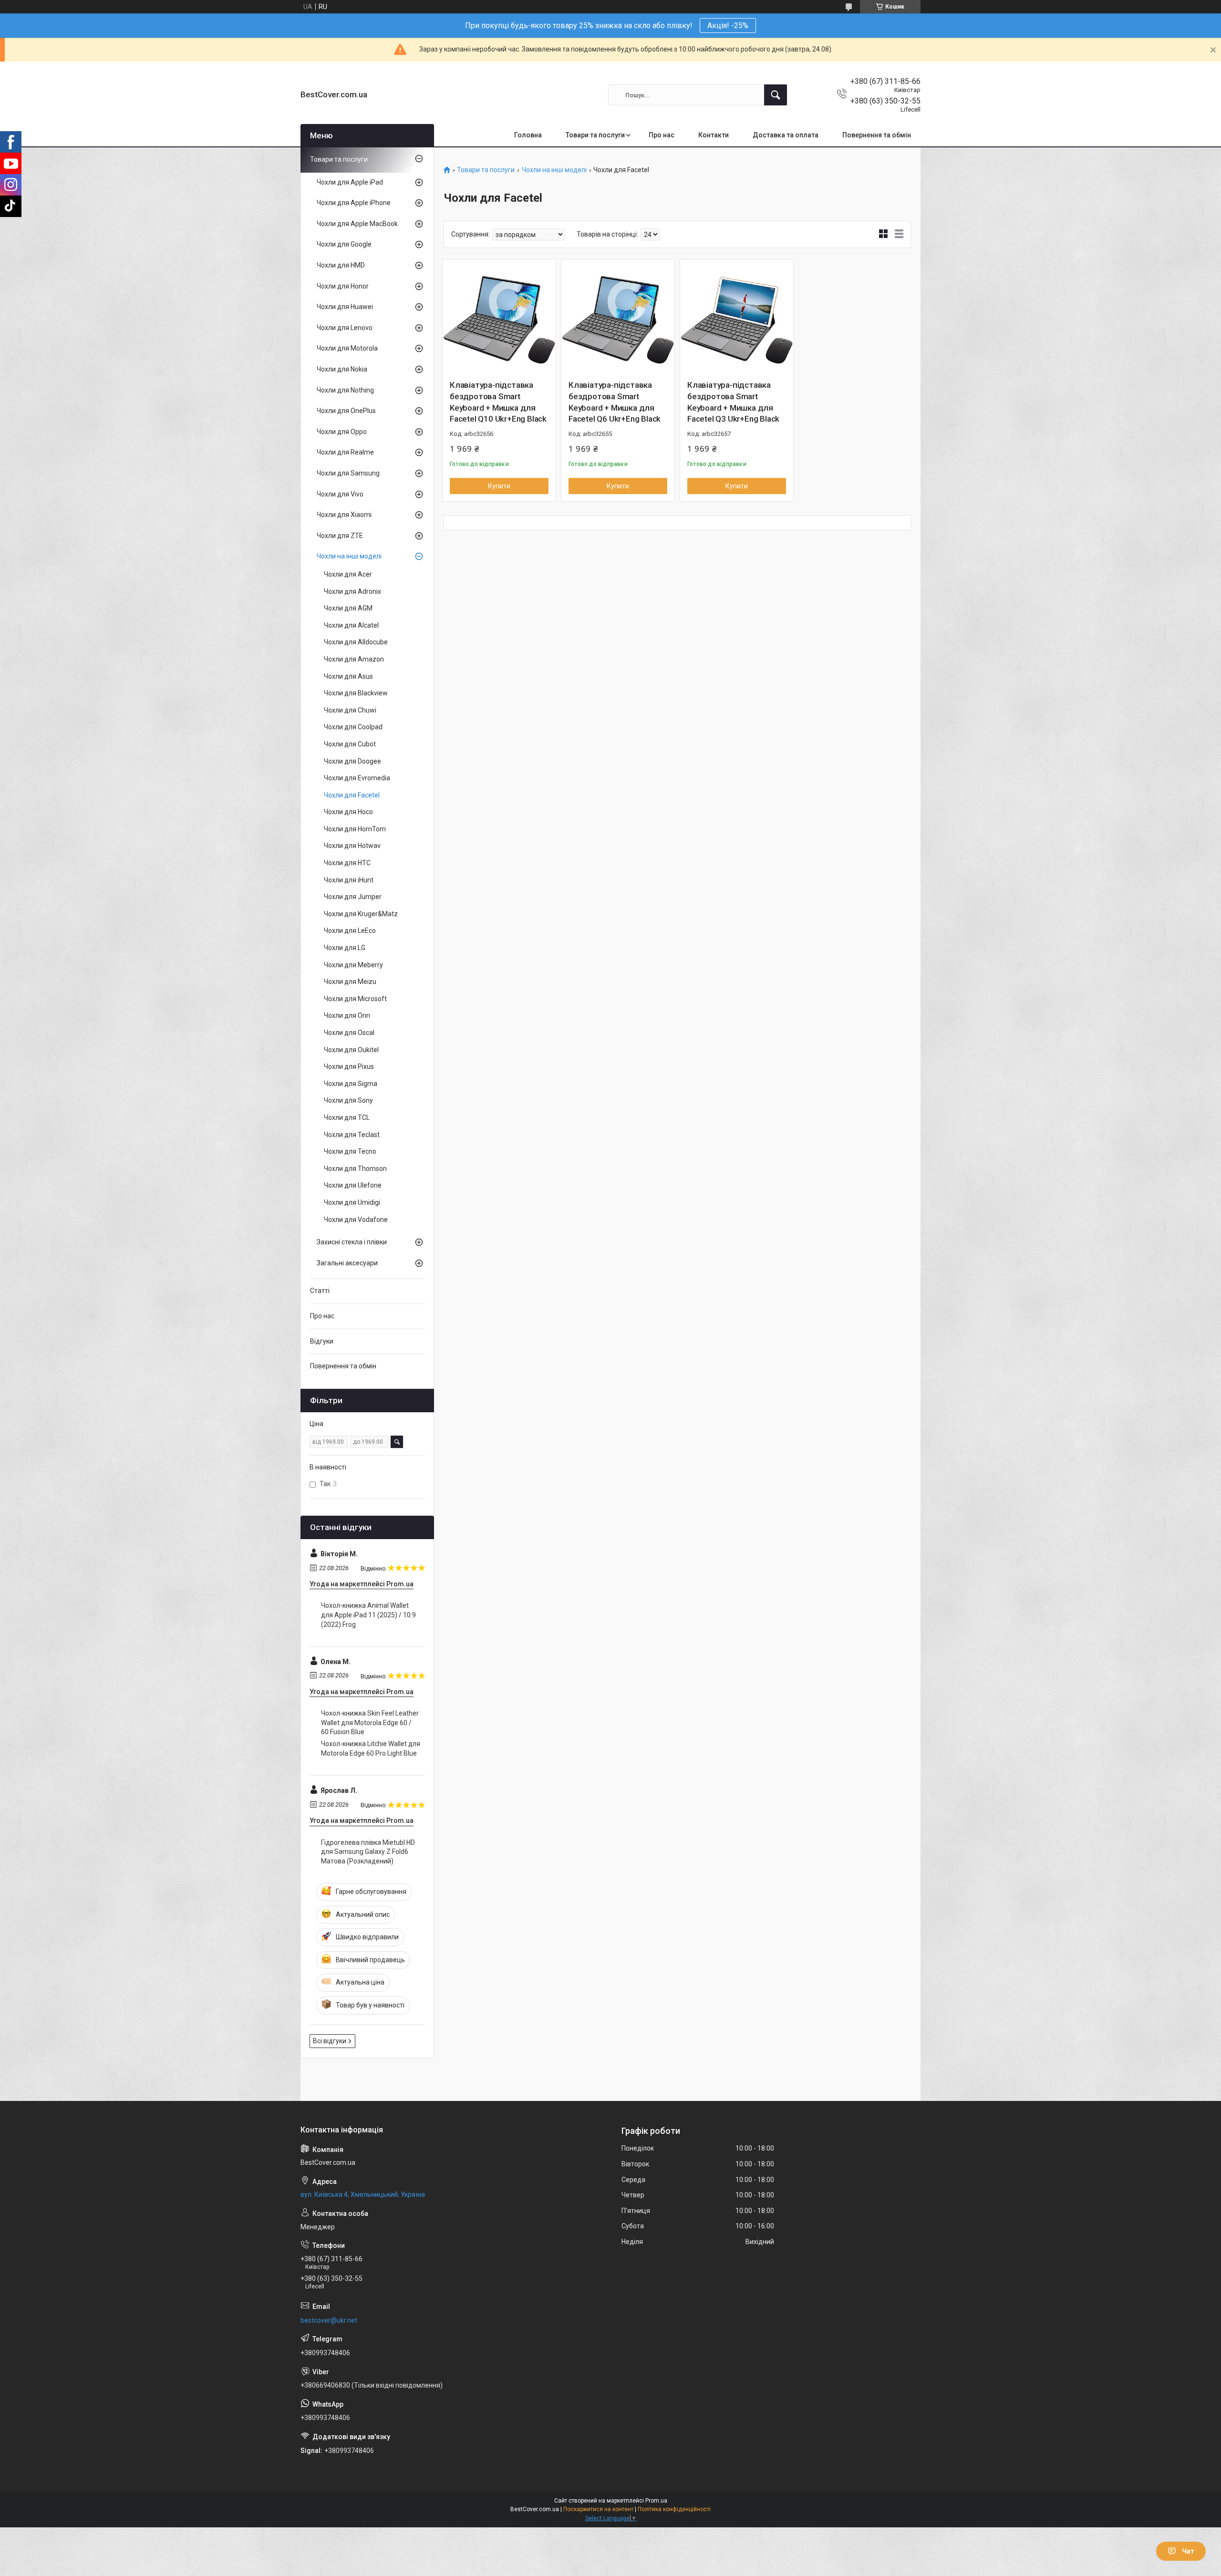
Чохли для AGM (348, 608)
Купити (499, 486)
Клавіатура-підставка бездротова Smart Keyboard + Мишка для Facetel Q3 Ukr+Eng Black (733, 402)
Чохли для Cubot (350, 744)
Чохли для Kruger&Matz (361, 914)
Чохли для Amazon (354, 659)
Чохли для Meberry (353, 965)
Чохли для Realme (345, 452)
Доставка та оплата (786, 135)
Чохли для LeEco (350, 931)
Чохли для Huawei (345, 307)
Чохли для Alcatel (351, 625)
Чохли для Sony (348, 1100)
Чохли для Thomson (355, 1169)
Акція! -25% (728, 26)
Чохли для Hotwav (352, 846)
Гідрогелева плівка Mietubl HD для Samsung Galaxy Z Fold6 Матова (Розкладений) (368, 1852)
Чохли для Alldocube (356, 642)
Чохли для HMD (341, 265)
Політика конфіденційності (674, 2509)
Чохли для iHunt (349, 880)
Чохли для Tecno (350, 1151)
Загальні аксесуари (347, 1263)
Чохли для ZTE (340, 536)
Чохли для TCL (347, 1117)
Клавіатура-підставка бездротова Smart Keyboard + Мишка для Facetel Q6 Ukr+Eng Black (615, 402)
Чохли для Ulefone (353, 1185)
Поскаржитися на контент (598, 2509)
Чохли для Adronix (352, 591)
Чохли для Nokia (342, 369)
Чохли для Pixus (349, 1066)
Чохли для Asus (348, 676)
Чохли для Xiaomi (344, 515)
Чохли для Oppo (342, 432)
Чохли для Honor (343, 286)
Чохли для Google (344, 244)
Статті (320, 1291)
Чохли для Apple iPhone (354, 203)
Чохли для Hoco (348, 812)
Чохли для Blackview (356, 693)
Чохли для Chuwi (350, 710)
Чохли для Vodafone (356, 1220)
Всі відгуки (330, 2041)
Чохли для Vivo (340, 494)
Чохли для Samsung (348, 473)
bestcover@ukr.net (329, 2320)
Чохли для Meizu (350, 982)
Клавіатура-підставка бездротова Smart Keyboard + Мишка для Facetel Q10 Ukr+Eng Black (498, 402)
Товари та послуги (595, 135)
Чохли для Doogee (352, 761)
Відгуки (322, 1341)
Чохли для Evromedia (357, 778)
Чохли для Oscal (349, 1033)
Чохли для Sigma (351, 1084)
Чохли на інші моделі (554, 170)
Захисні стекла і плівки (352, 1242)
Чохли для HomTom (355, 829)
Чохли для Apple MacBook (357, 224)
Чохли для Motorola (347, 348)
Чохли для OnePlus (346, 411)
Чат (1188, 2551)
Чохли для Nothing (345, 390)
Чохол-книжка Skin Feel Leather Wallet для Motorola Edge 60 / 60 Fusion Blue (370, 1723)
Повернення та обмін (877, 135)
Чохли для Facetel (352, 795)
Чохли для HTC (347, 863)
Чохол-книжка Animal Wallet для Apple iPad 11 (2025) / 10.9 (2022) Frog (368, 1615)
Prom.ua (656, 2501)
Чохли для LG (345, 948)
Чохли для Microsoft (355, 999)
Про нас (662, 135)
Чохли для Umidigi (352, 1202)
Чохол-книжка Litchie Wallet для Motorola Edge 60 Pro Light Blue (371, 1748)
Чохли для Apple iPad (350, 182)
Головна (528, 135)
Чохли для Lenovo (345, 328)
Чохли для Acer (348, 574)
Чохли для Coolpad (353, 727)
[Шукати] (776, 95)
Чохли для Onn (347, 1015)
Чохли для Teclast (352, 1135)
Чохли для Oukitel (351, 1050)
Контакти (714, 135)
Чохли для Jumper (353, 897)
